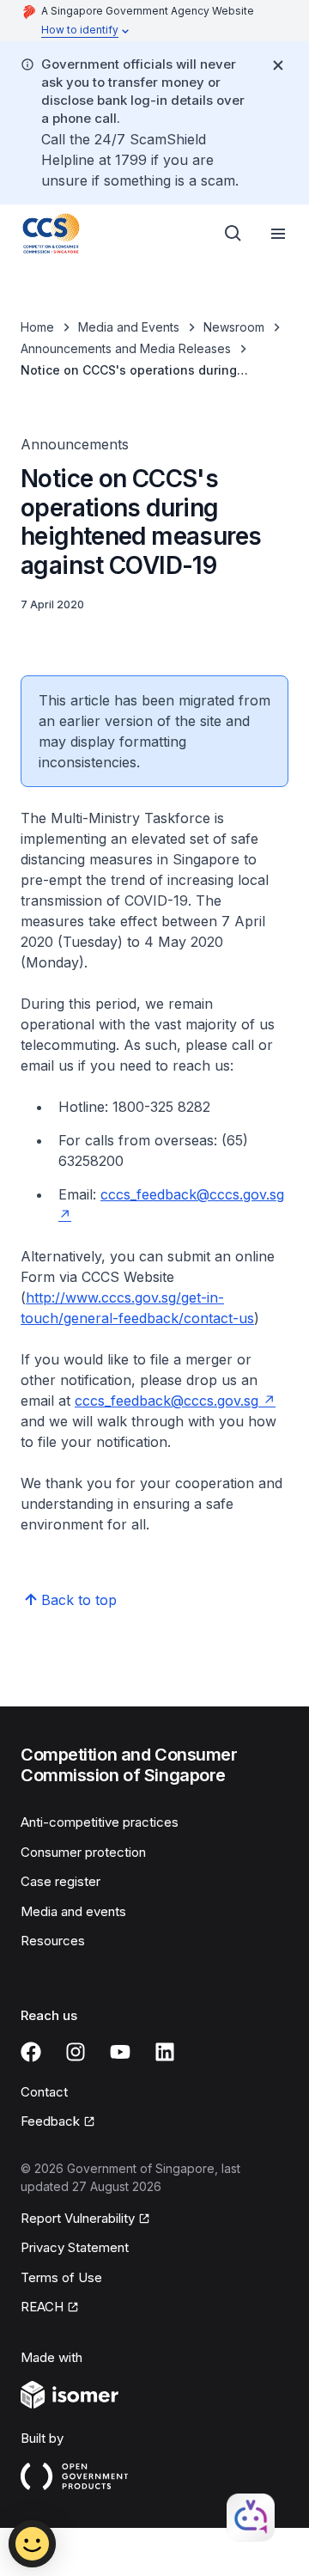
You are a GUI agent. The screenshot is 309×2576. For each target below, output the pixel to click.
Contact (44, 2092)
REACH (42, 2307)
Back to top (79, 1600)
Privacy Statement (75, 2247)
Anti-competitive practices (100, 1822)
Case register (61, 1881)
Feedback (50, 2121)
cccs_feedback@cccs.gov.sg (167, 1401)
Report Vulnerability (78, 2218)
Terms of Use (61, 2277)
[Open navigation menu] (278, 234)
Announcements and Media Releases (126, 348)
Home (37, 327)
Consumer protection (83, 1852)
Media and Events (129, 327)
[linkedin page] (165, 2052)
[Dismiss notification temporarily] (278, 65)
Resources (53, 1941)
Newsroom (234, 327)
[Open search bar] (233, 234)
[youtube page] (120, 2052)
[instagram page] (76, 2052)
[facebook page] (31, 2052)
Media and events (73, 1911)
